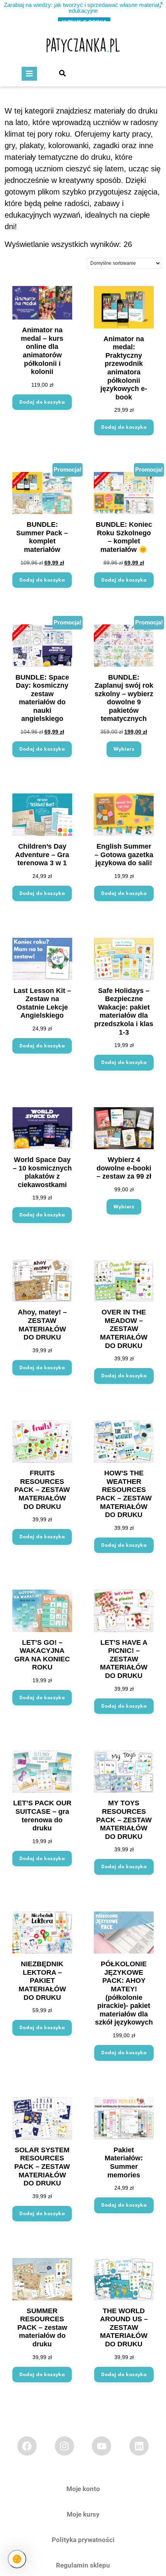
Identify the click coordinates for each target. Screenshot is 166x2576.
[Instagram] (64, 2446)
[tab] (29, 74)
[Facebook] (27, 2446)
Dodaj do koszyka (42, 402)
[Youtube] (102, 2446)
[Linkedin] (139, 2446)
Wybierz (124, 749)
